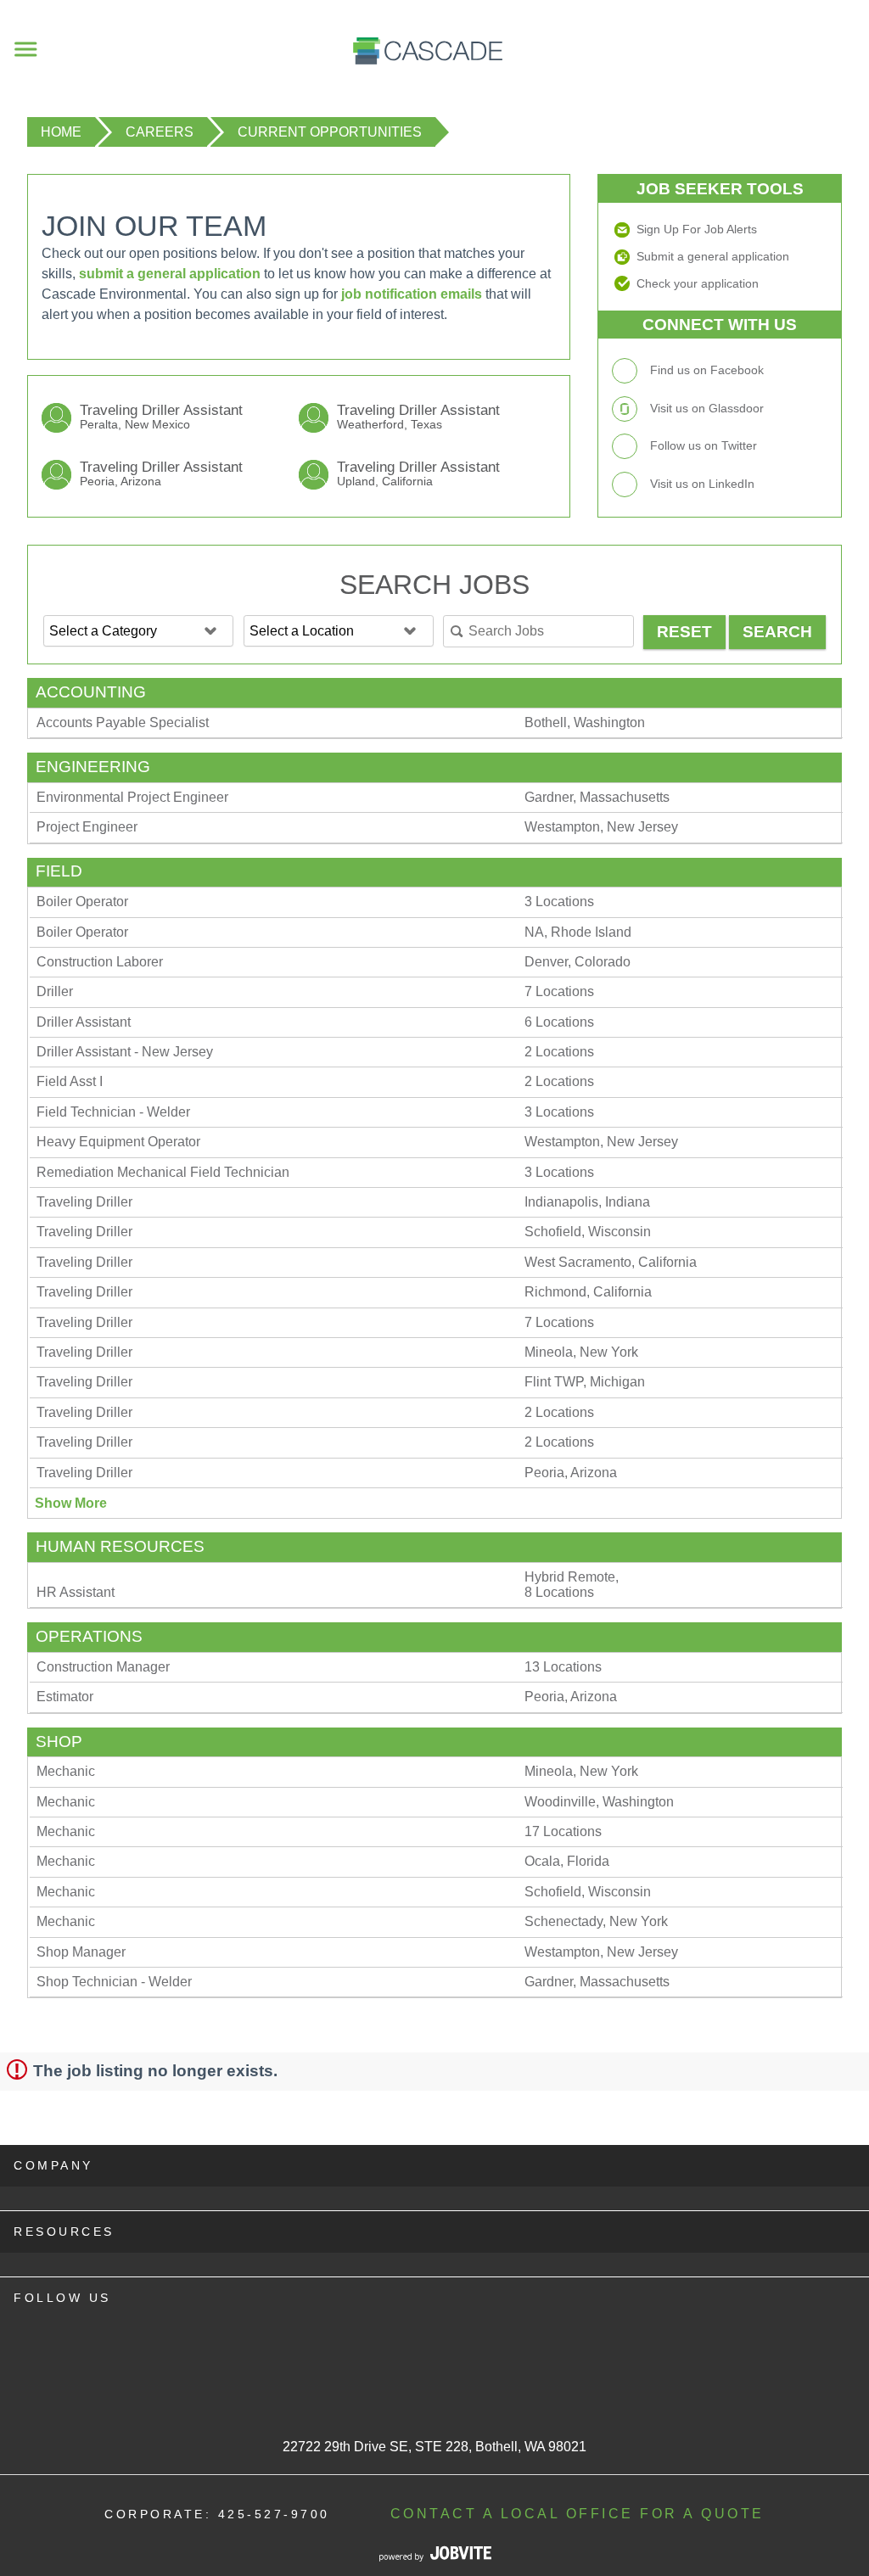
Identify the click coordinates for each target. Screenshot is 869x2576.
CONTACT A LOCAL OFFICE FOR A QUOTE (577, 2514)
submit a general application (170, 274)
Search (777, 632)
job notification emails (412, 294)
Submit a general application (713, 256)
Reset (684, 632)
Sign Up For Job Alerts (697, 229)
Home (61, 132)
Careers (160, 132)
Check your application (698, 283)
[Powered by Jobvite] (435, 2556)
